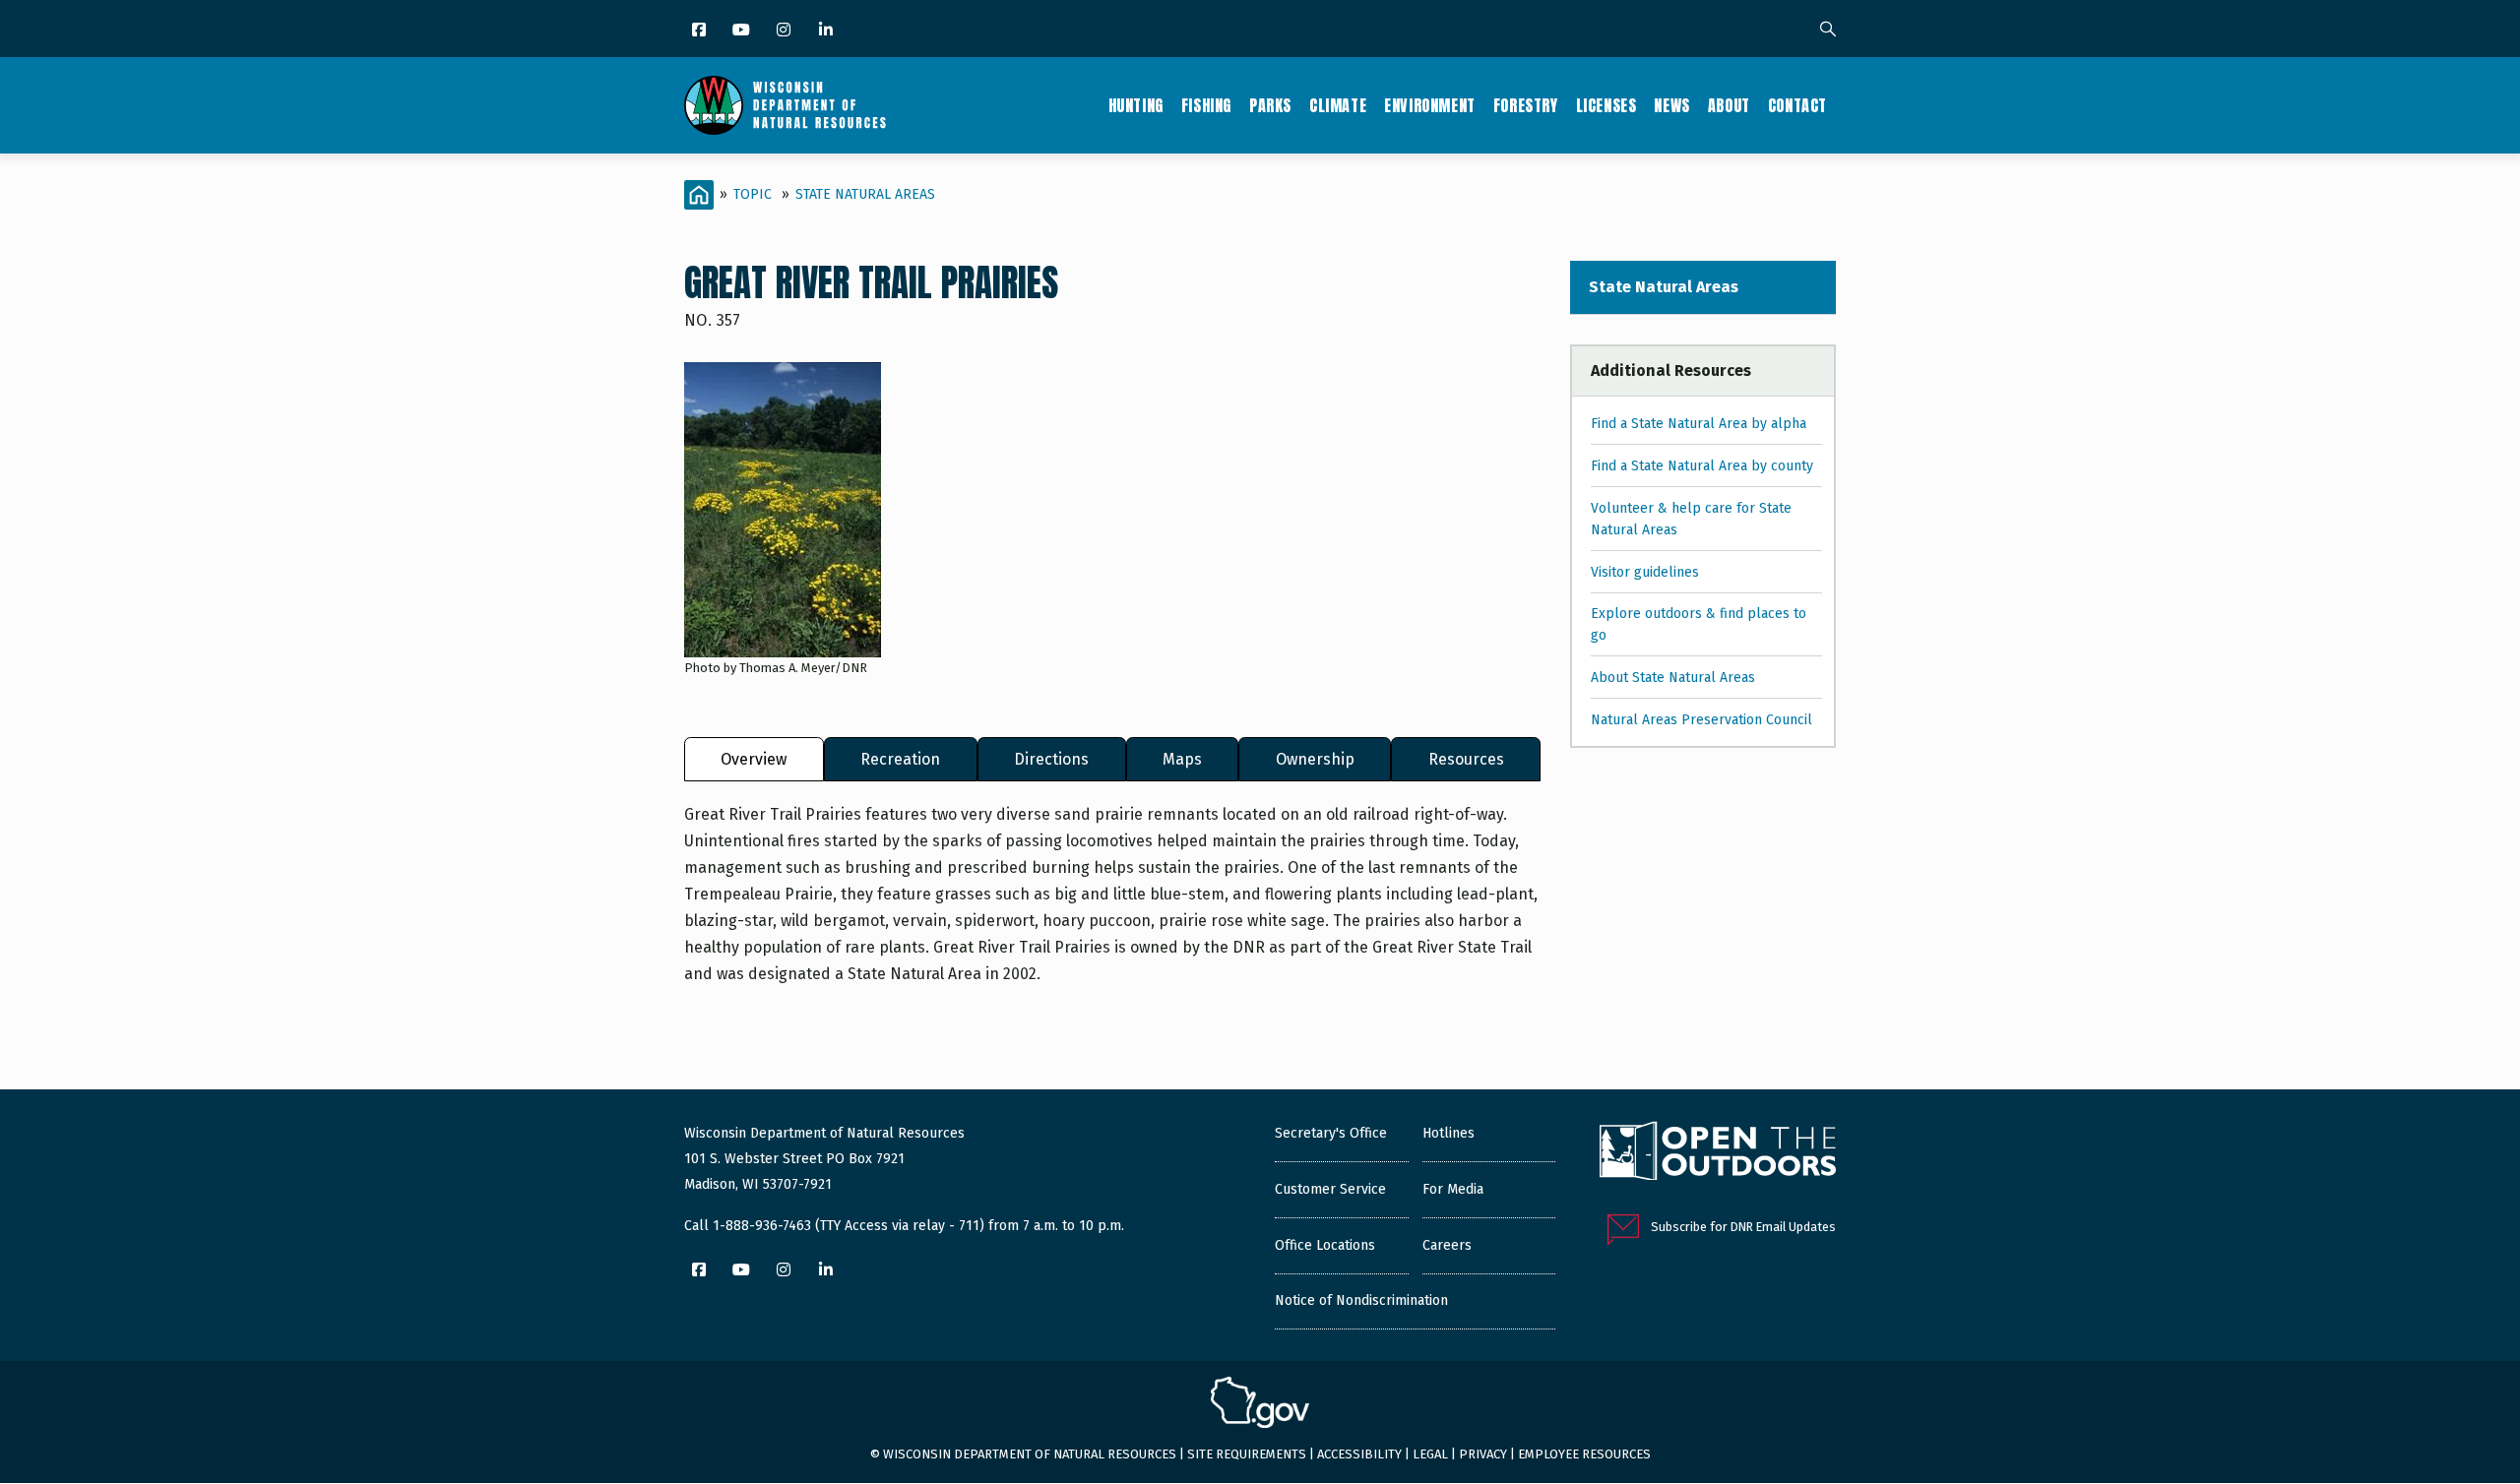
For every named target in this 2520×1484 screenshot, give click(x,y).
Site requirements (1247, 1454)
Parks (1270, 105)
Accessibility (1359, 1454)
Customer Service (1330, 1189)
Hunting (1136, 105)
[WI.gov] (1260, 1405)
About (1729, 105)
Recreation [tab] (900, 759)
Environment (1430, 105)
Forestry (1526, 105)
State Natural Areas (865, 194)
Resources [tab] (1466, 759)
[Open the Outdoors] (1718, 1153)
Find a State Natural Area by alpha (1699, 424)
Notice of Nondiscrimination (1361, 1300)
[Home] (785, 105)
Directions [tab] (1051, 759)
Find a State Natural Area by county (1702, 466)
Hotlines (1449, 1133)
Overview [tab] (754, 759)
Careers (1447, 1245)
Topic (753, 194)
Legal (1430, 1454)
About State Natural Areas (1673, 678)
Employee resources (1584, 1454)
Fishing (1206, 105)
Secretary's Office (1331, 1133)
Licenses (1606, 105)
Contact (1797, 105)
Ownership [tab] (1315, 759)
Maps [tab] (1182, 759)
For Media (1453, 1189)
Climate (1338, 105)
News (1671, 105)
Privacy (1483, 1454)
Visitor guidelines (1645, 572)
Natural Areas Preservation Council (1701, 720)
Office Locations (1325, 1245)
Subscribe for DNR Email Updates (1743, 1227)
